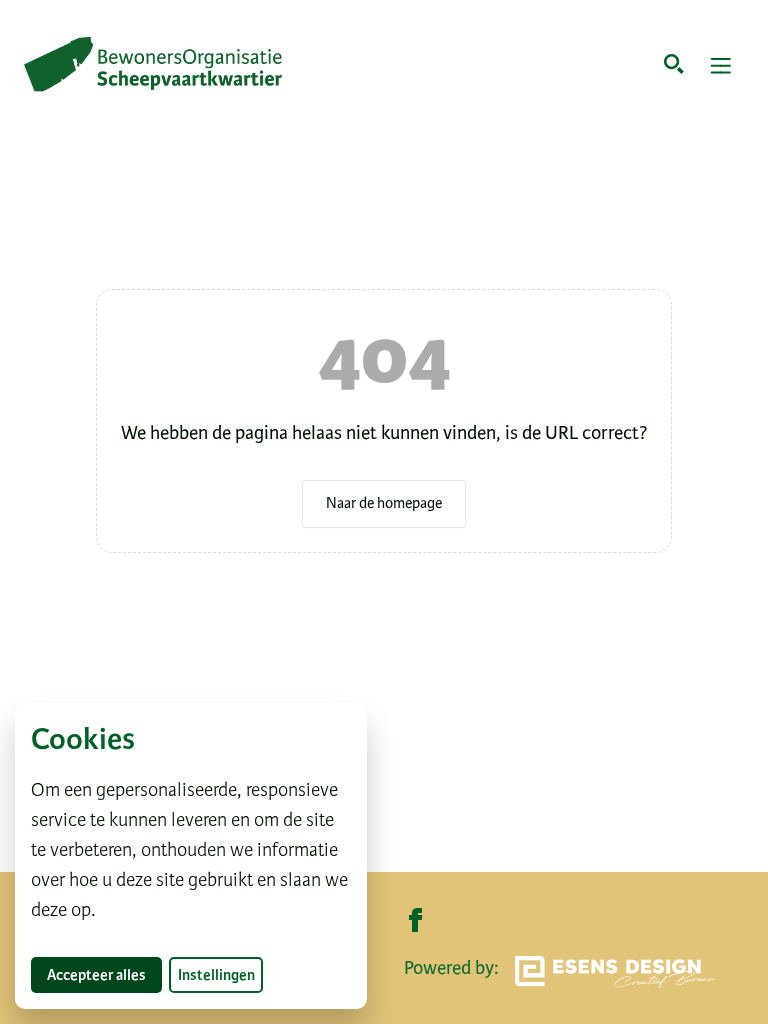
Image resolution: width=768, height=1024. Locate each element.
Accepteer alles (104, 974)
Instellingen (216, 975)
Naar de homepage (384, 503)
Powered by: (451, 967)
